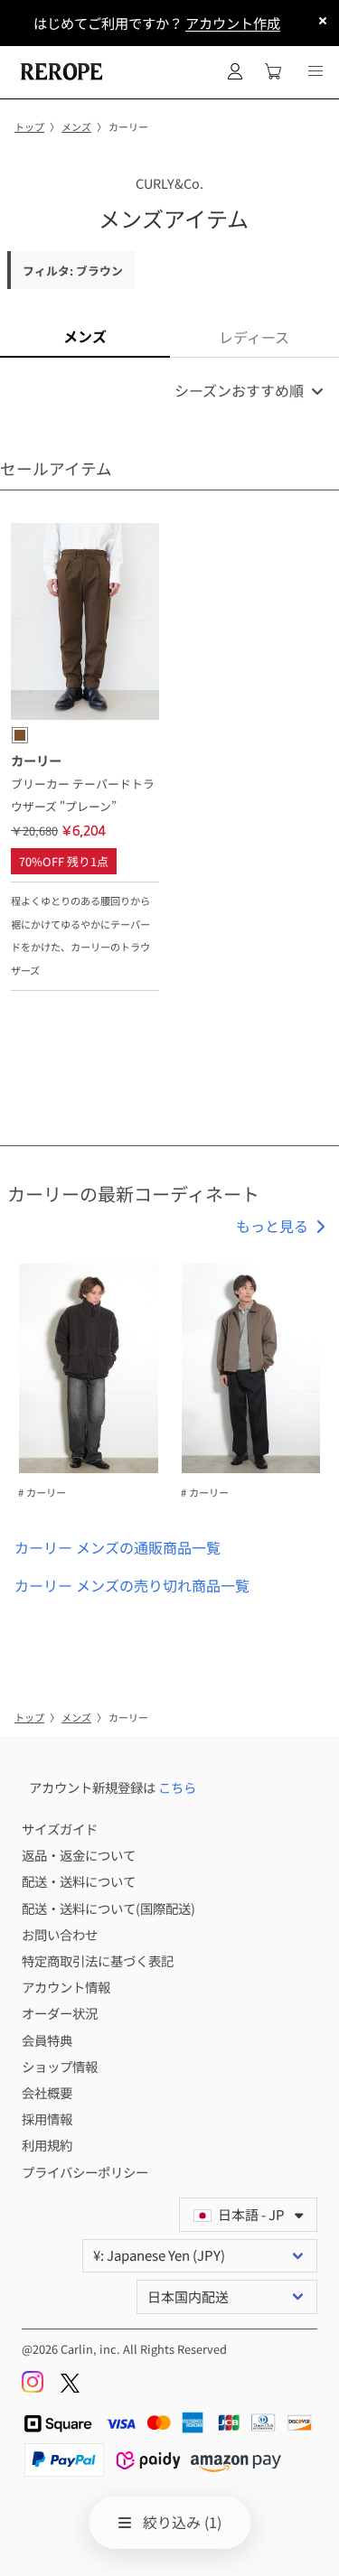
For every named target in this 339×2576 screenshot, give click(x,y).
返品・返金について (79, 1855)
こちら (177, 1787)
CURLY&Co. (169, 183)
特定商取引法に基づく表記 (98, 1960)
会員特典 (47, 2040)
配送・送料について (79, 1881)
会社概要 (47, 2092)
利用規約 (47, 2145)
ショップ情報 (60, 2066)
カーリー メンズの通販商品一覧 (118, 1547)
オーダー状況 (60, 2013)
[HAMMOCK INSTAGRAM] (34, 2388)
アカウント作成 (233, 23)
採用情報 (47, 2119)
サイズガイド (60, 1829)
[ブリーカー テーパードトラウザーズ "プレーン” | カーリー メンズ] (85, 625)
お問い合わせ (60, 1934)
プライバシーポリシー (85, 2172)
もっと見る (272, 1226)
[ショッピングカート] (273, 71)
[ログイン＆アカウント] (235, 71)
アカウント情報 (66, 1987)
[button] (315, 71)
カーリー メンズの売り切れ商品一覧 (132, 1585)
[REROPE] (59, 71)
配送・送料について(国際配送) (108, 1908)
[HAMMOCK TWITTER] (70, 2388)
